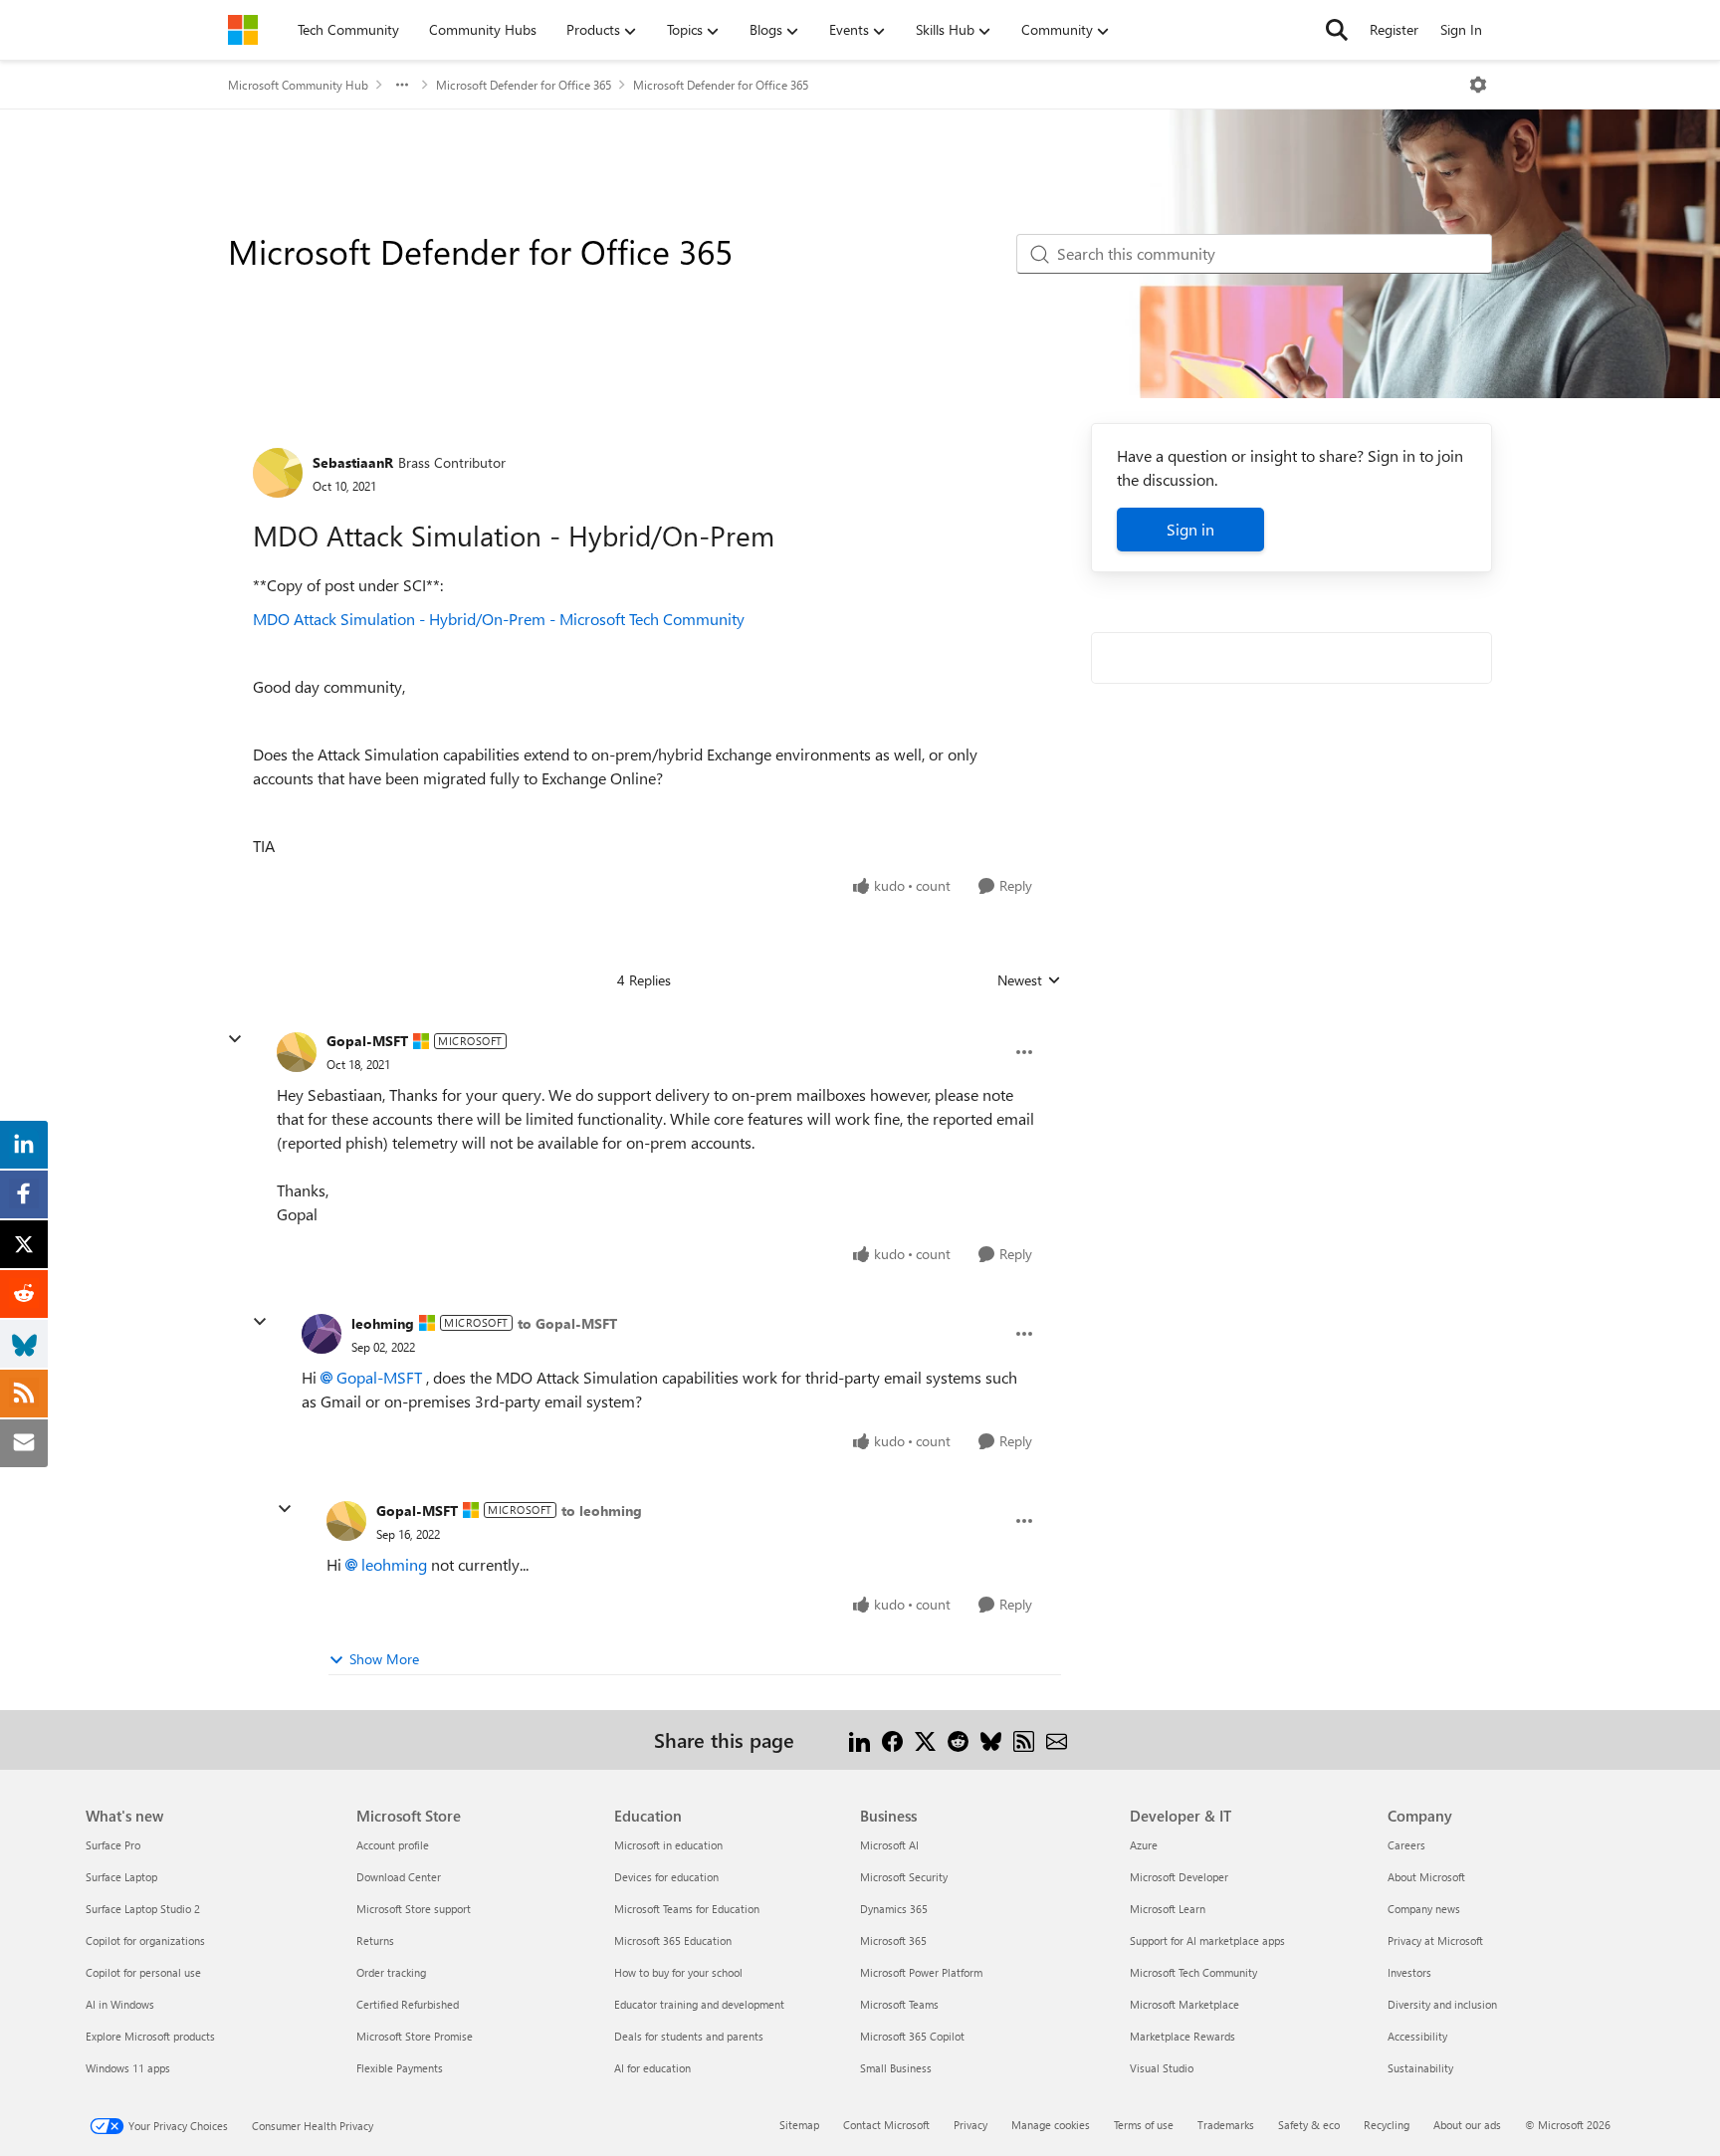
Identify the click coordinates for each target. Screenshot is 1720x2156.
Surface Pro (113, 1845)
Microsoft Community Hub (298, 85)
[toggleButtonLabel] (1478, 85)
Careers (1406, 1845)
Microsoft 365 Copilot (912, 2036)
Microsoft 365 (893, 1940)
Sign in (1190, 529)
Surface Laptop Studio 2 (143, 1909)
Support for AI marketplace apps (1207, 1940)
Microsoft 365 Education (673, 1940)
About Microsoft (1426, 1877)
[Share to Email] (1057, 1739)
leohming (383, 1323)
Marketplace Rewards (1182, 2036)
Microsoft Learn (1168, 1909)
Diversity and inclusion (1442, 2004)
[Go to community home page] (243, 30)
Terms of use (1144, 2125)
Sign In (1461, 29)
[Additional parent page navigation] (402, 85)
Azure (1144, 1845)
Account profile (393, 1845)
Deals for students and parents (689, 2036)
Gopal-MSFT (367, 1041)
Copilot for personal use (143, 1972)
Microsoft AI (889, 1845)
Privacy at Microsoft (1435, 1940)
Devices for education (666, 1877)
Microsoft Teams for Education (687, 1909)
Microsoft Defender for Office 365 (524, 85)
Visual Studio (1162, 2068)
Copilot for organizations (145, 1940)
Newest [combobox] (1029, 980)
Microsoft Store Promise (415, 2036)
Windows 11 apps (128, 2068)
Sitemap (799, 2125)
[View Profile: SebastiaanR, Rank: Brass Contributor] (278, 473)
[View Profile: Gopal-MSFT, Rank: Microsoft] (297, 1052)
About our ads (1467, 2125)
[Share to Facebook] (892, 1739)
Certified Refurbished (408, 2004)
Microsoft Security (904, 1877)
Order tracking (391, 1972)
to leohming (602, 1510)
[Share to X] (925, 1739)
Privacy (970, 2125)
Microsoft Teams (899, 2004)
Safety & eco (1309, 2125)
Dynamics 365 (894, 1909)
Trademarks (1226, 2125)
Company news (1424, 1909)
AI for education (652, 2068)
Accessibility (1417, 2036)
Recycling (1387, 2125)
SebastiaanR (353, 462)
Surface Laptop (121, 1877)
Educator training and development (699, 2004)
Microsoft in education (668, 1845)
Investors (1409, 1972)
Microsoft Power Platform (921, 1972)
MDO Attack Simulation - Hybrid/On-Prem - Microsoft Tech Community (499, 619)
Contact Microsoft (886, 2125)
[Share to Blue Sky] (991, 1739)
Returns (375, 1940)
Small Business (896, 2068)
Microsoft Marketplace (1184, 2004)
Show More (384, 1659)
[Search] (1337, 30)
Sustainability (1420, 2068)
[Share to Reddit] (958, 1739)
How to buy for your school (678, 1972)
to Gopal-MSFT (567, 1323)
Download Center (399, 1877)
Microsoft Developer (1179, 1877)
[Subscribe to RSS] (1024, 1739)
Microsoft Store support (414, 1909)
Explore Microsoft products (150, 2036)
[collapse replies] (235, 1039)
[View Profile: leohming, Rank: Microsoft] (322, 1334)
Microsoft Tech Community (1193, 1972)
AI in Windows (120, 2004)
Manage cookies (1051, 2125)
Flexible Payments (400, 2068)
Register (1394, 29)
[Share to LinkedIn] (860, 1739)
